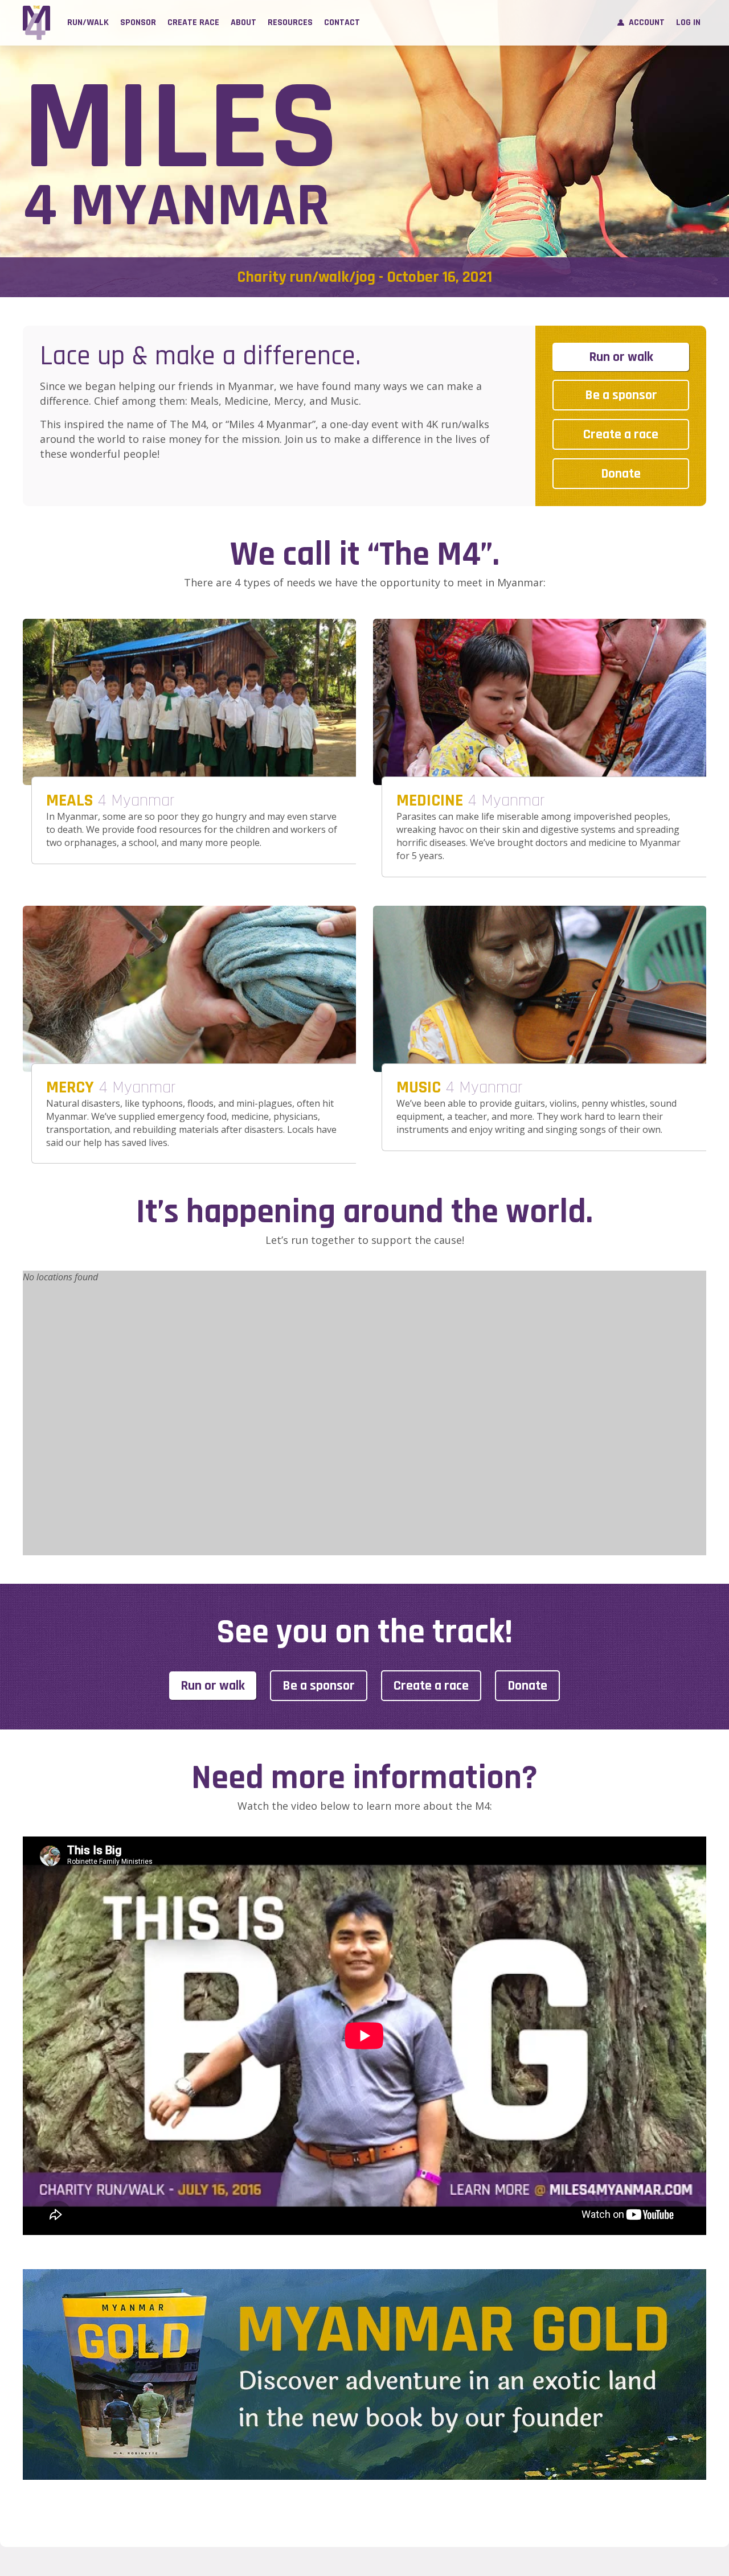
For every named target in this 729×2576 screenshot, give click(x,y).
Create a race (621, 434)
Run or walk (621, 357)
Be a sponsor (621, 395)
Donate (621, 474)
